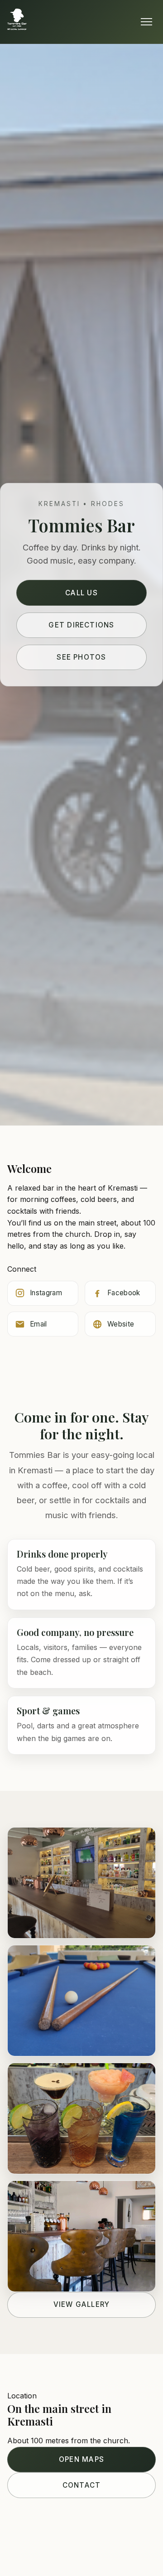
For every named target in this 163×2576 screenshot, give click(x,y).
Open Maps (81, 2459)
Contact (82, 2485)
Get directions (81, 625)
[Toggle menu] (146, 22)
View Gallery (82, 2304)
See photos (81, 657)
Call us (81, 593)
